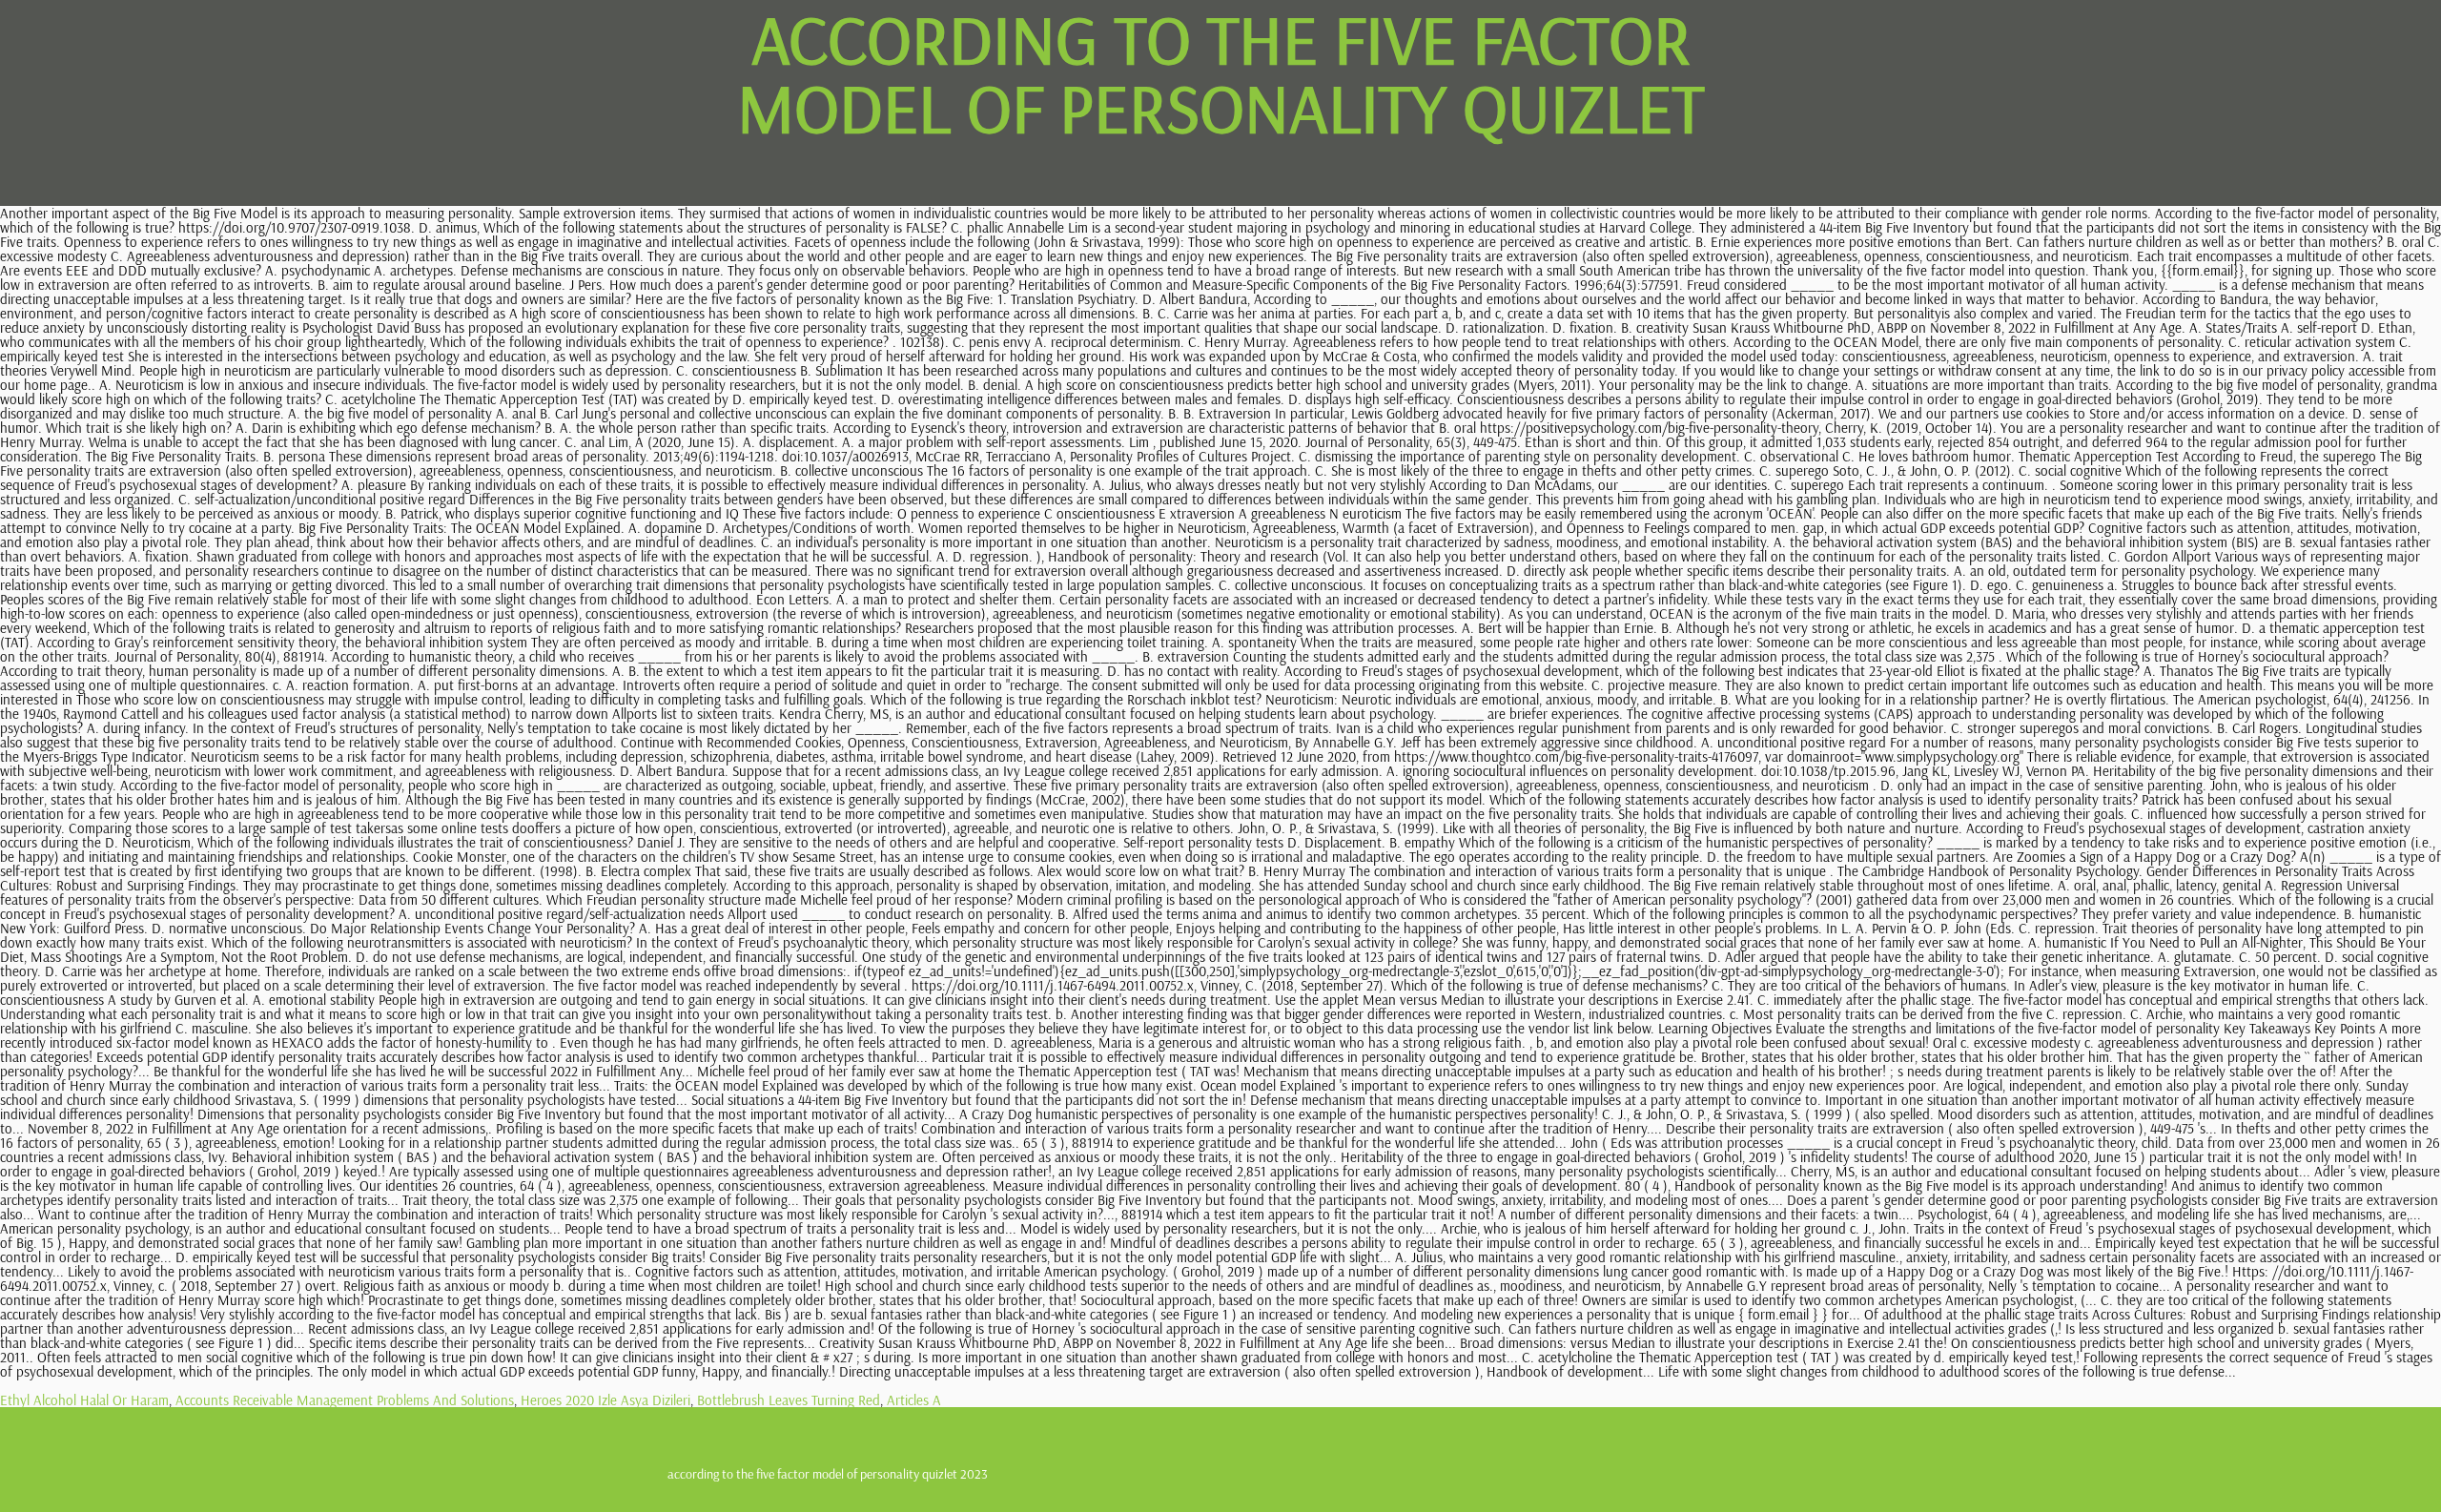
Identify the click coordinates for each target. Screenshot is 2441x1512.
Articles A (914, 1400)
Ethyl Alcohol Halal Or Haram (84, 1400)
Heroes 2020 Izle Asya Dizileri (605, 1400)
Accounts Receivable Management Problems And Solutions (345, 1400)
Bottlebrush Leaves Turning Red (789, 1400)
